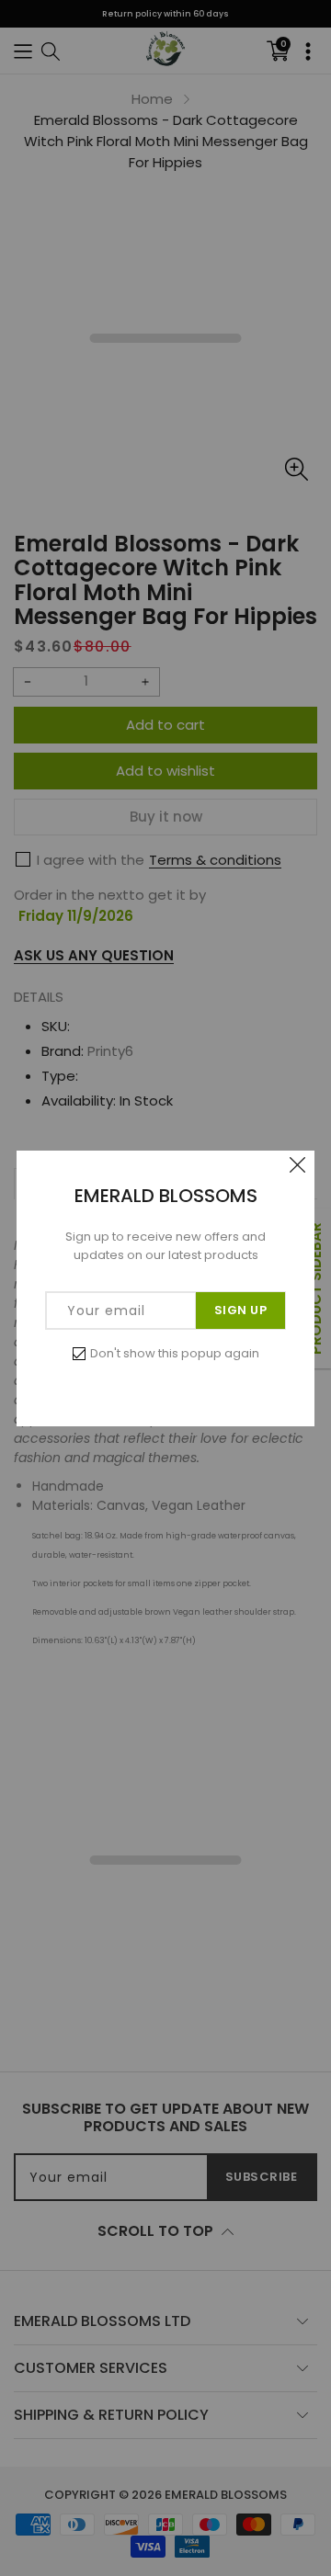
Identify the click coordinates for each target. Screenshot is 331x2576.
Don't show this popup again (175, 1353)
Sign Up (241, 1310)
